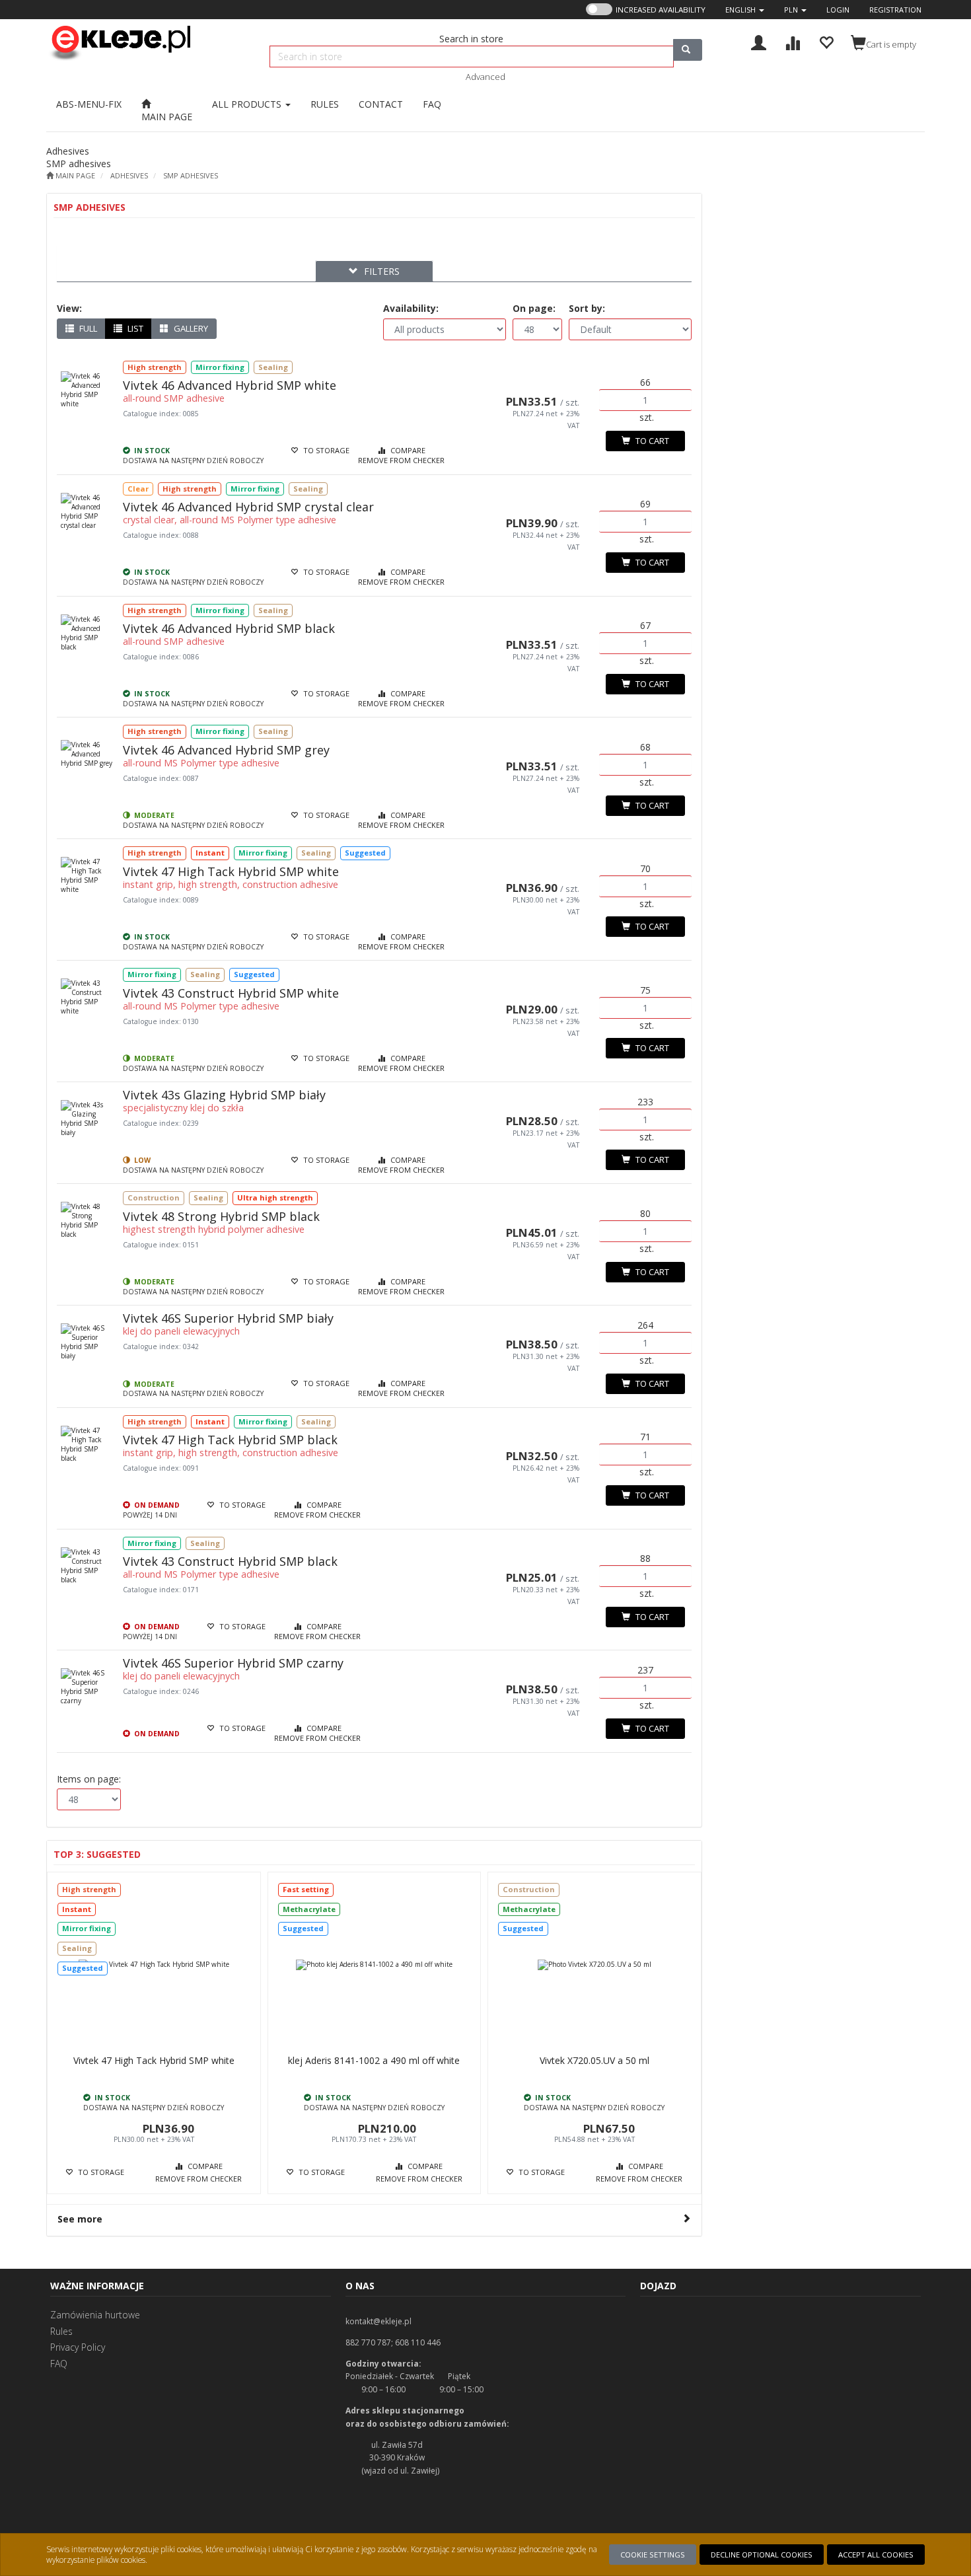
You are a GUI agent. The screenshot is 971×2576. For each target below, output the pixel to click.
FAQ (59, 2364)
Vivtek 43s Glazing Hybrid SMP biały (224, 1095)
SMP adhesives (191, 175)
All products (248, 104)
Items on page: (89, 1779)
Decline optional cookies (762, 2555)
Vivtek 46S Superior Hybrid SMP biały (228, 1318)
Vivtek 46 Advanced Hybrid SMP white (230, 385)
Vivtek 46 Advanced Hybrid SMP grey (226, 750)
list (134, 328)
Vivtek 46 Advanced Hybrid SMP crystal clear (248, 507)
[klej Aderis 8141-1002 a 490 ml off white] (375, 1965)
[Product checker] (792, 41)
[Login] (759, 41)
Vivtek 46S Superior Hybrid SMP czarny (233, 1663)
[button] (745, 10)
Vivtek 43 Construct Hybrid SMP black (230, 1561)
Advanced (485, 77)
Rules (61, 2331)
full (87, 328)
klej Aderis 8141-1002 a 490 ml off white (374, 2060)
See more (80, 2219)
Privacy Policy (78, 2347)
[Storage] (826, 41)
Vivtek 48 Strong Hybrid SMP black (221, 1216)
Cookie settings (653, 2555)
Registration (895, 10)
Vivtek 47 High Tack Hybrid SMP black (230, 1440)
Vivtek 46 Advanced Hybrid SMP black (229, 628)
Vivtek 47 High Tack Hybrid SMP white (231, 871)
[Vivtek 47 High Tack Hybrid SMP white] (154, 1965)
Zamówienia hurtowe (95, 2315)
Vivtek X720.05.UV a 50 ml (594, 2060)
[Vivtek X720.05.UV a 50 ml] (594, 1965)
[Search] (688, 50)
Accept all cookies (876, 2555)
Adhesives (129, 175)
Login (838, 10)
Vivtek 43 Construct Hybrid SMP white (231, 993)
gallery (190, 328)
